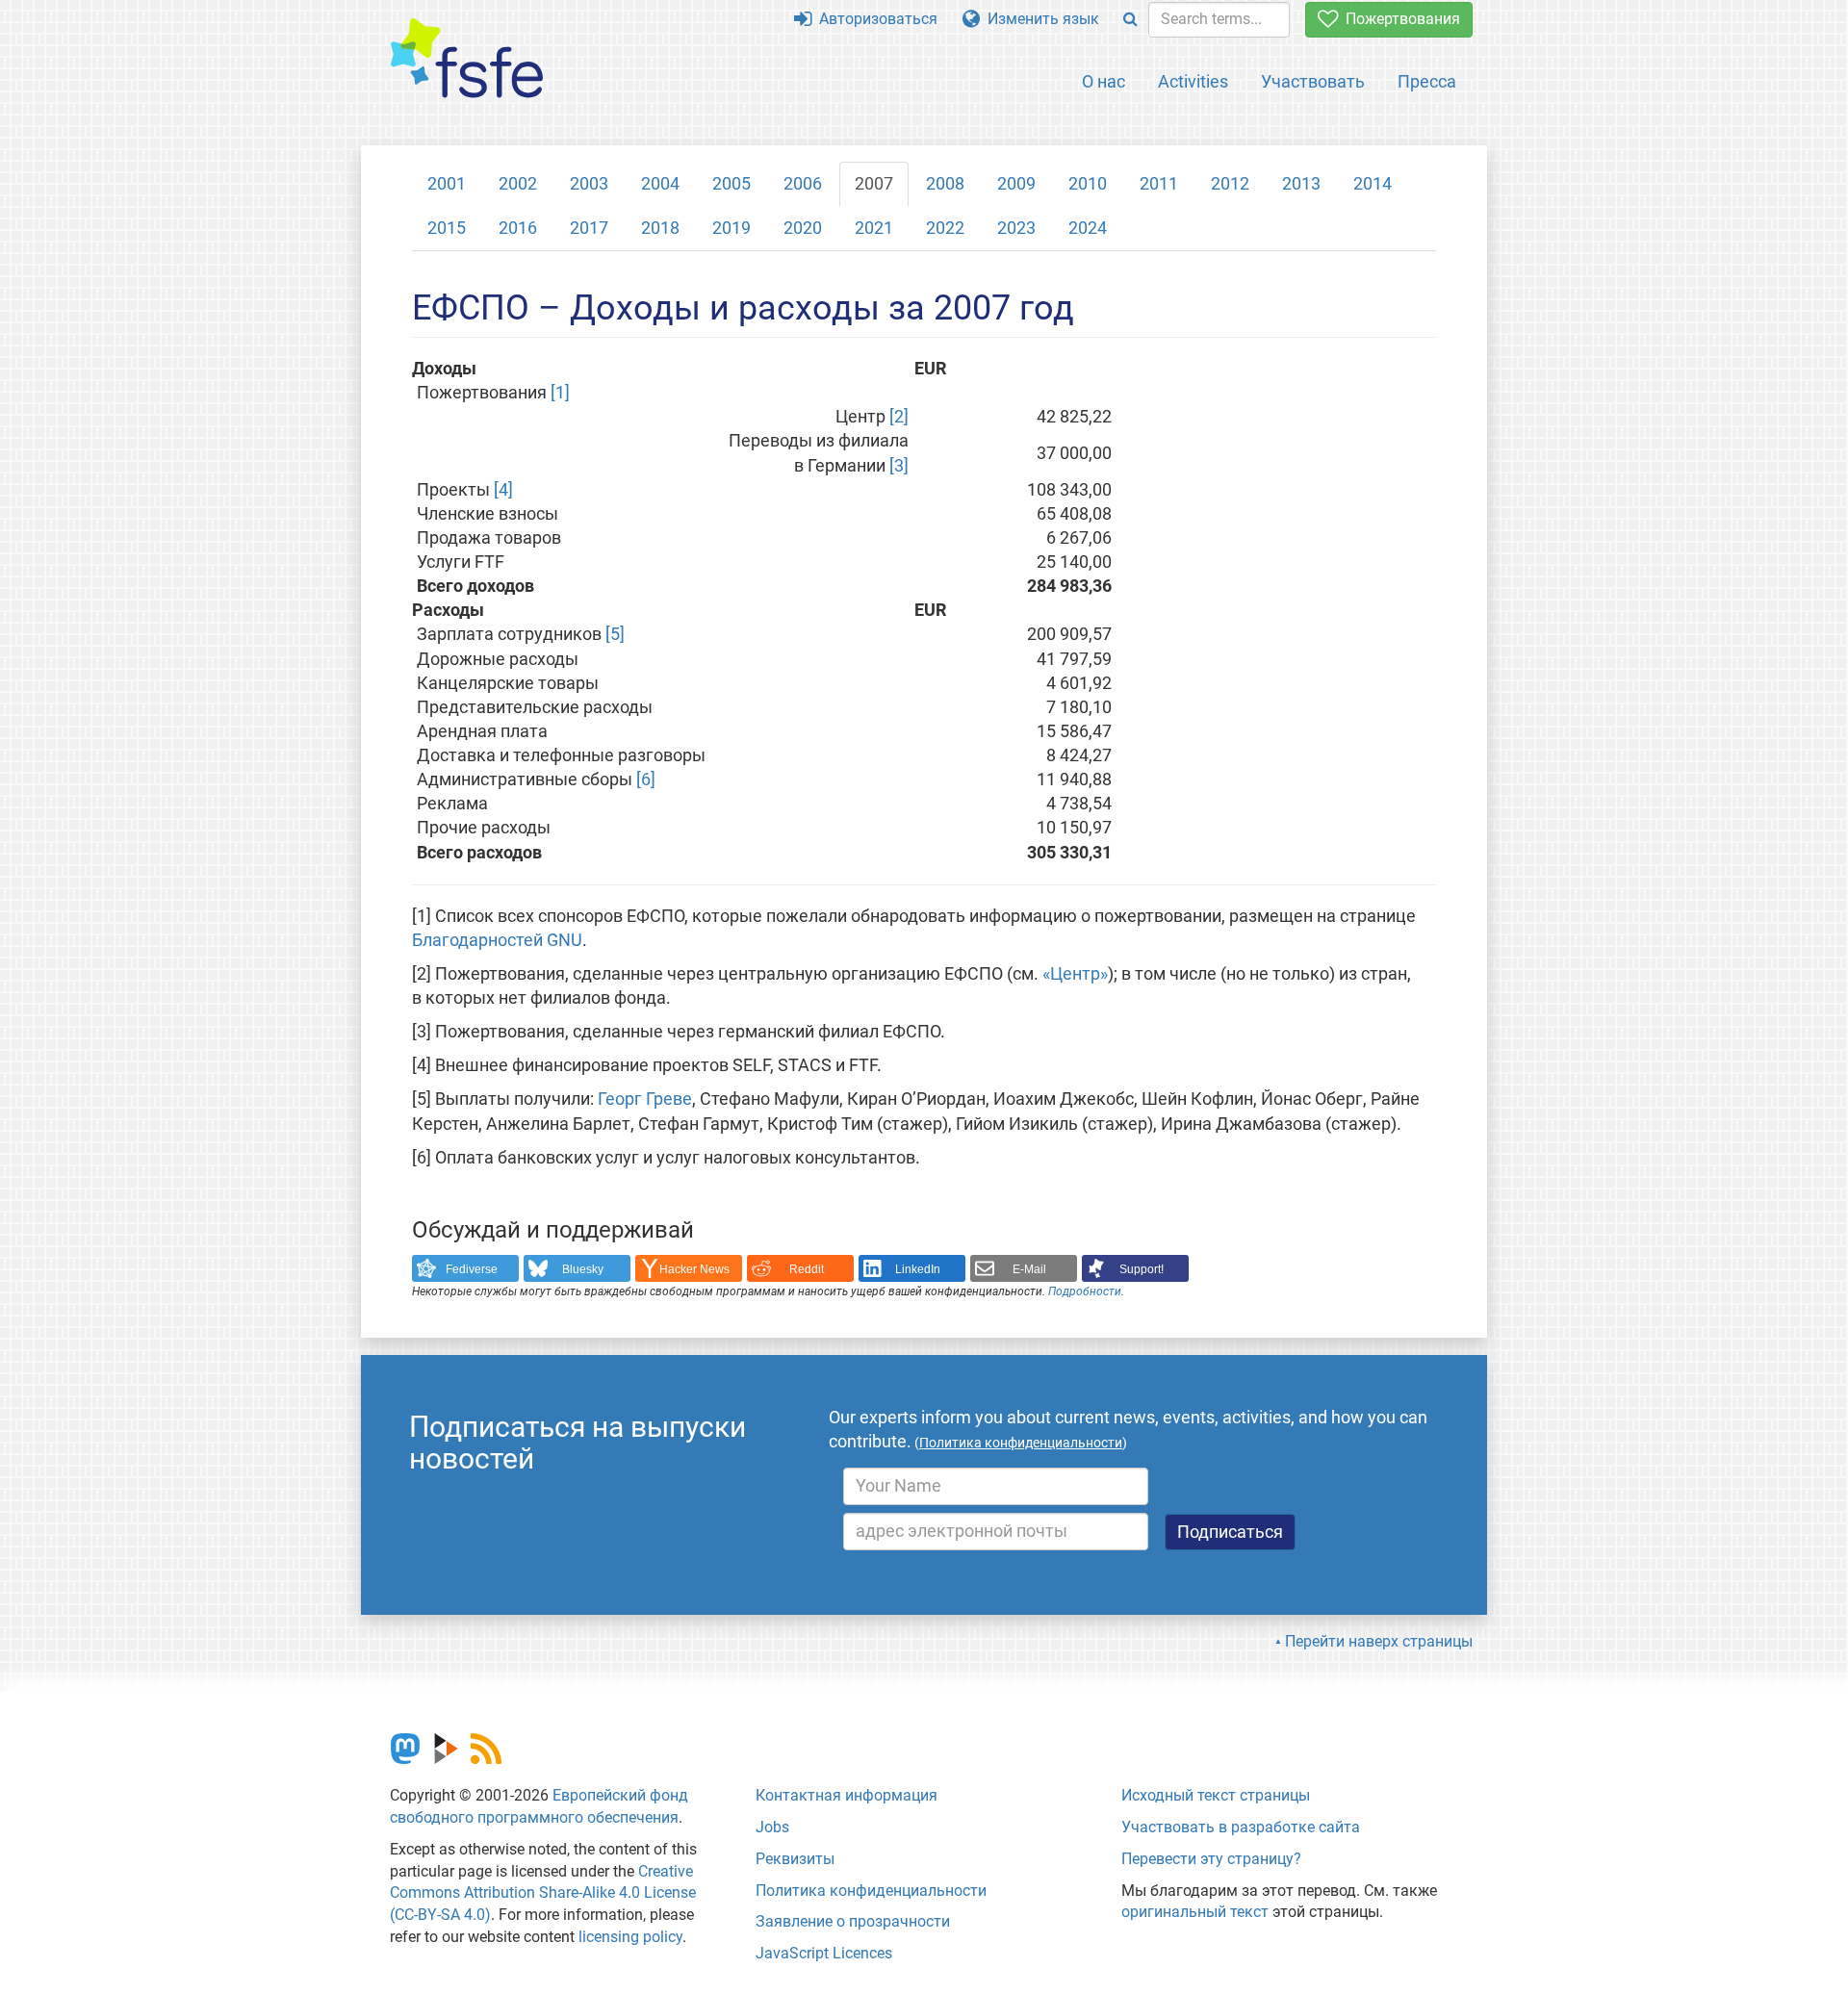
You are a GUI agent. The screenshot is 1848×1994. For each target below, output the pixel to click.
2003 (589, 184)
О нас (1104, 81)
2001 (447, 184)
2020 (803, 228)
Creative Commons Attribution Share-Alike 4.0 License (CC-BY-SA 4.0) (543, 1893)
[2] (899, 417)
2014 (1373, 184)
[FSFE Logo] (467, 59)
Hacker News (694, 1269)
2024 (1088, 228)
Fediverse (472, 1269)
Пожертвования (1399, 19)
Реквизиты (795, 1859)
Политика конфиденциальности (871, 1891)
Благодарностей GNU (497, 940)
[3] (899, 466)
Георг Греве (645, 1099)
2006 (803, 184)
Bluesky (583, 1269)
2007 (874, 184)
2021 (874, 228)
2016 (518, 228)
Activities (1193, 81)
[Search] (1130, 20)
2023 (1016, 228)
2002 (518, 184)
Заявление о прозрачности (853, 1921)
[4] (503, 490)
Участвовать (1313, 81)
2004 (660, 184)
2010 (1088, 184)
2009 (1016, 184)
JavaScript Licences (824, 1953)
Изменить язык (1039, 19)
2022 (945, 228)
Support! (1142, 1269)
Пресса (1427, 81)
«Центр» (1075, 974)
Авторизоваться (874, 19)
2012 (1230, 184)
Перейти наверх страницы (1379, 1641)
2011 (1159, 184)
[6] (646, 780)
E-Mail (1029, 1269)
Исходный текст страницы (1216, 1795)
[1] (560, 393)
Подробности (1085, 1291)
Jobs (772, 1827)
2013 (1301, 184)
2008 (945, 184)
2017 (589, 228)
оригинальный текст (1195, 1912)
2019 (731, 228)
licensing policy (630, 1937)
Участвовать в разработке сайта (1241, 1827)
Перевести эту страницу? (1211, 1859)
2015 (447, 228)
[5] (615, 634)
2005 (731, 184)
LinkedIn (918, 1269)
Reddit (807, 1269)
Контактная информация (847, 1795)
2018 (660, 228)
